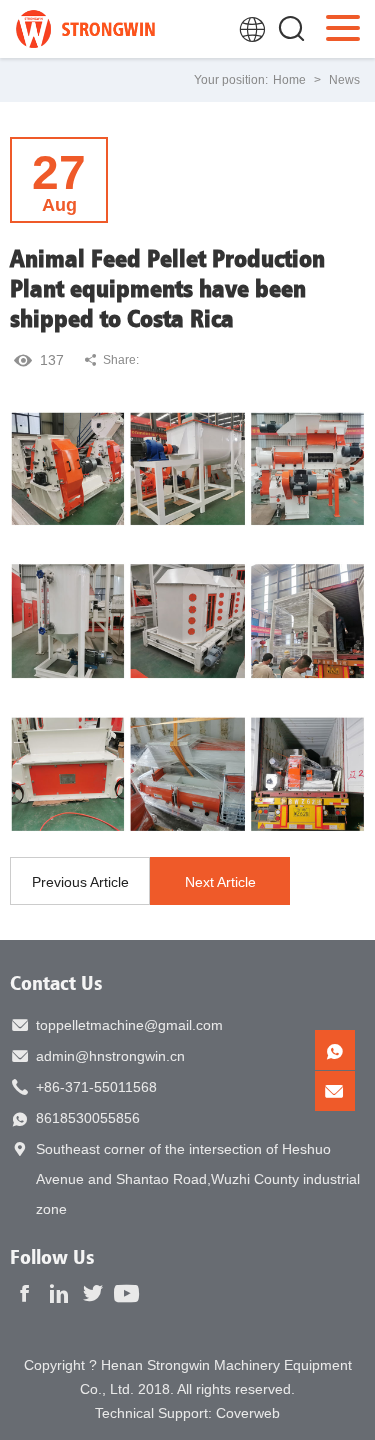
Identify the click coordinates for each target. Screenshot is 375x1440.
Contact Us (56, 982)
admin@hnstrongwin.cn (110, 1056)
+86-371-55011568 (96, 1087)
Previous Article (80, 882)
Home (289, 80)
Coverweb (248, 1413)
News (344, 80)
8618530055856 (88, 1118)
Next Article (220, 882)
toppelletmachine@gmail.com (129, 1025)
